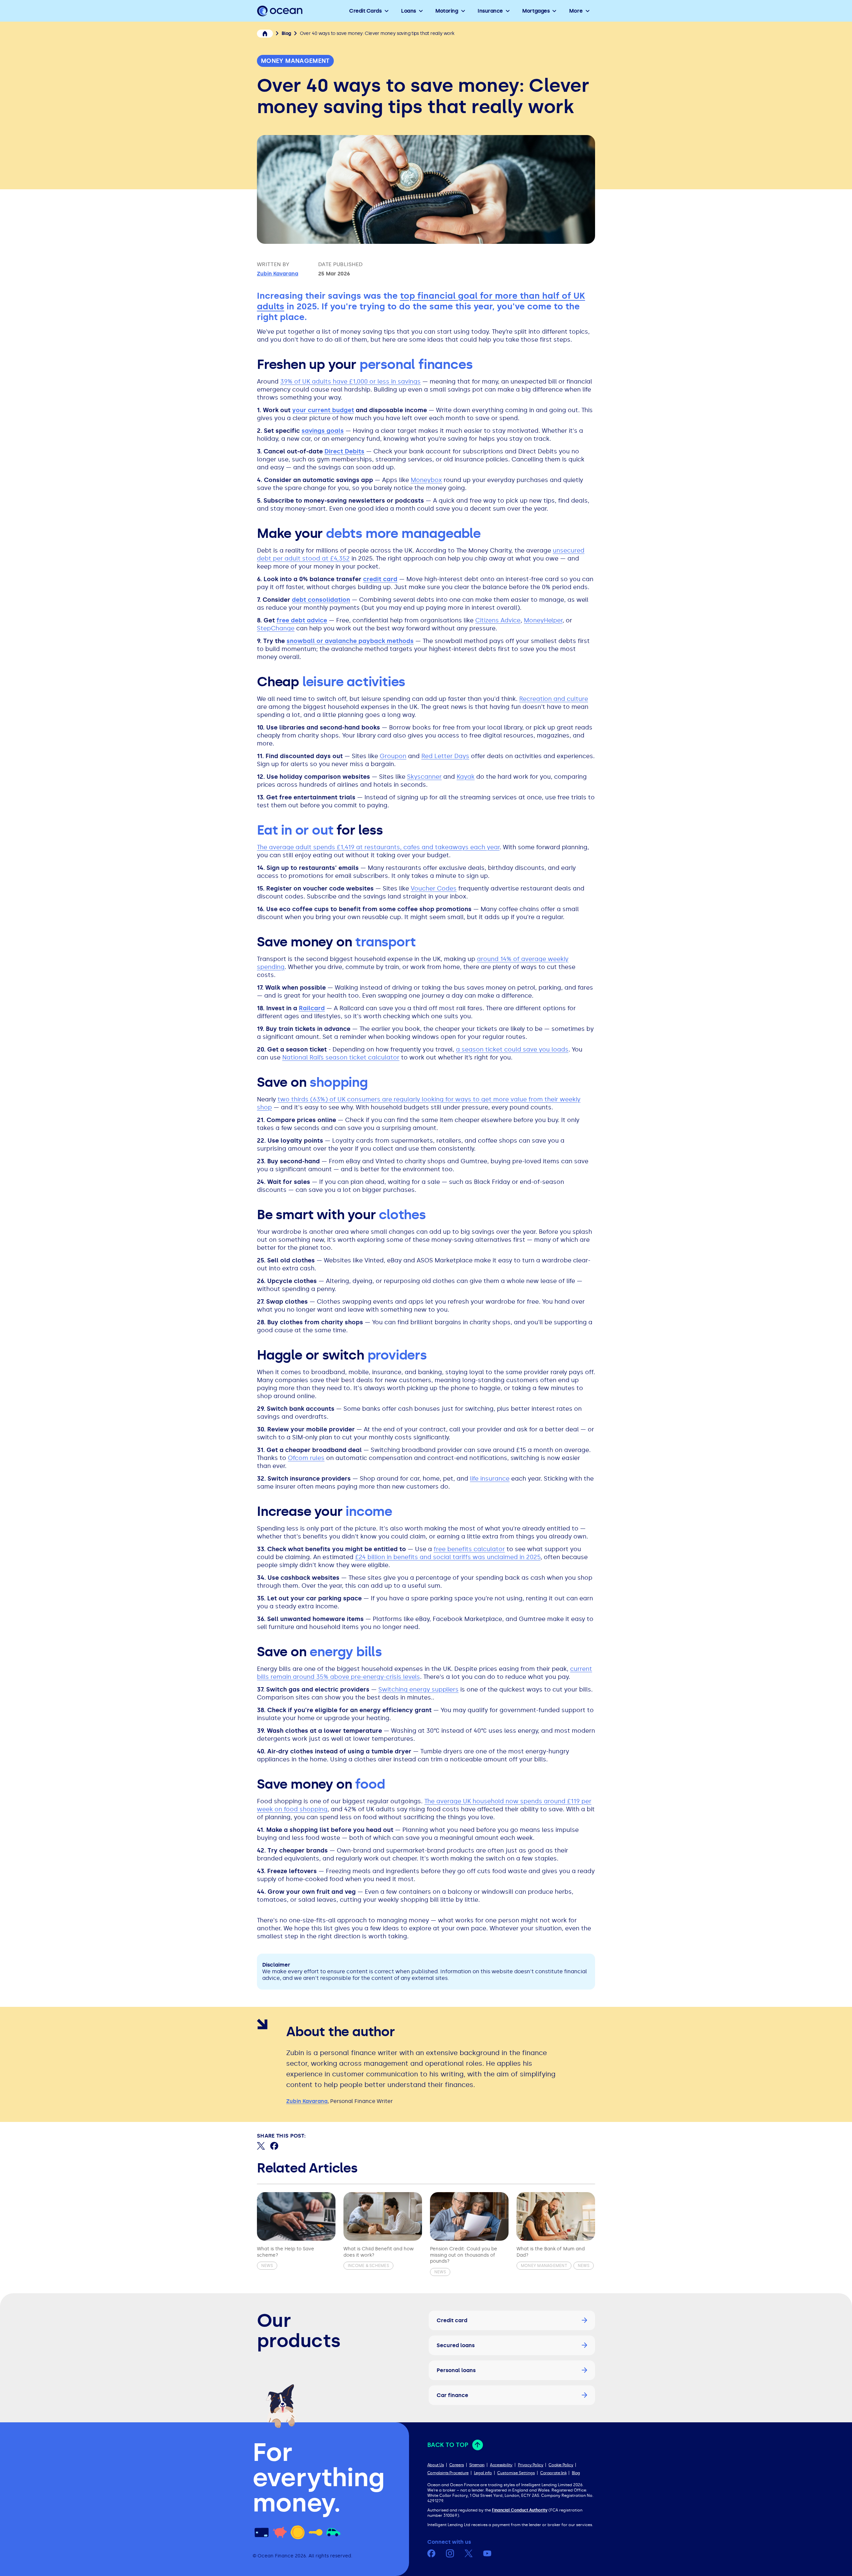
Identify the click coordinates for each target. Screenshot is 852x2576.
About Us (436, 2465)
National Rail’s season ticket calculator (341, 1057)
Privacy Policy (531, 2465)
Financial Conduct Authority (520, 2510)
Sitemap (477, 2465)
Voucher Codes (434, 888)
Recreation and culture (554, 699)
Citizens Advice (498, 620)
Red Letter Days (445, 756)
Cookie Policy (561, 2465)
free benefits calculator (469, 1549)
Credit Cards (365, 11)
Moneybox (426, 480)
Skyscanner (424, 777)
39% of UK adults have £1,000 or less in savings (350, 382)
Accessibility (501, 2465)
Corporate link (553, 2473)
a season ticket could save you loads (512, 1049)
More (576, 11)
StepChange (276, 628)
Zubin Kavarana (278, 274)
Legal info (483, 2473)
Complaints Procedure (448, 2473)
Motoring (447, 11)
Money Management (295, 61)
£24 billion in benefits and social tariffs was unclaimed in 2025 (448, 1557)
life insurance (490, 1479)
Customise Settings (516, 2473)
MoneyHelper (543, 620)
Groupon (393, 756)
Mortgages (536, 11)
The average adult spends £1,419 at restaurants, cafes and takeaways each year (378, 847)
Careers (457, 2465)
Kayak (466, 777)
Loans (409, 11)
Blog (576, 2473)
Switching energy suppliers (419, 1690)
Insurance (490, 11)
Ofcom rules (306, 1458)
